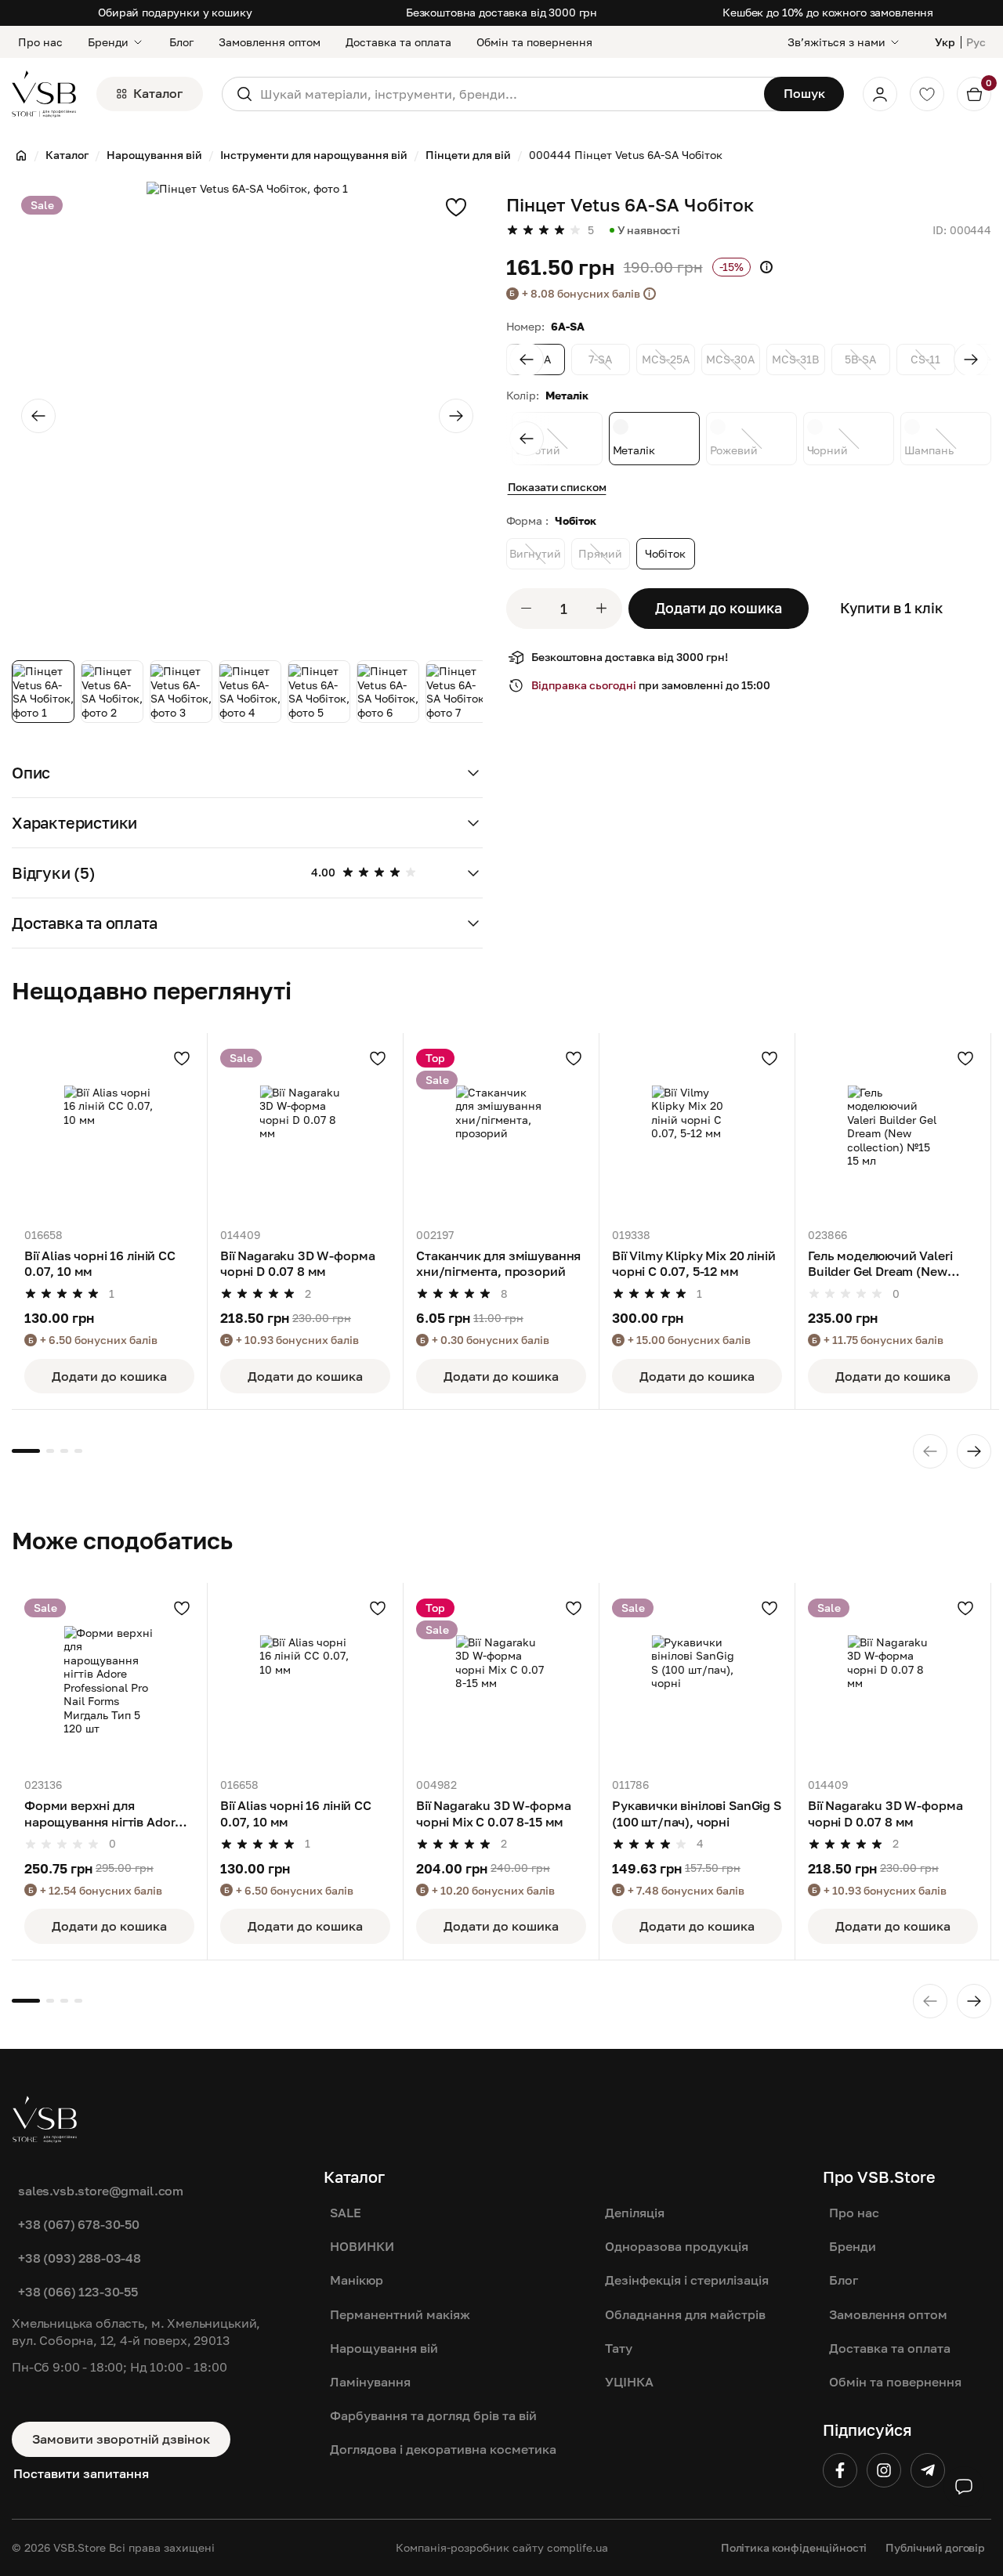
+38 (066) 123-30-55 (78, 2292)
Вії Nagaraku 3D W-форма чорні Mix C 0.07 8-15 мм (493, 1813)
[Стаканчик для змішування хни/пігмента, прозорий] (501, 1131)
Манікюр (357, 2280)
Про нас (40, 42)
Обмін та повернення (534, 42)
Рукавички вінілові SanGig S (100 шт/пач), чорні (697, 1813)
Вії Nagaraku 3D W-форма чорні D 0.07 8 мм (297, 1263)
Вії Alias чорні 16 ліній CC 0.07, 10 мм (100, 1263)
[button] (247, 773)
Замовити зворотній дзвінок (121, 2439)
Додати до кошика (719, 608)
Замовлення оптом (270, 42)
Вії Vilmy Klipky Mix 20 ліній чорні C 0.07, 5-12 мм (693, 1263)
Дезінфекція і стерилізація (687, 2280)
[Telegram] (928, 2470)
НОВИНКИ (362, 2246)
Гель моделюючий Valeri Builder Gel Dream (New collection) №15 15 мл (880, 1265)
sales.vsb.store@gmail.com (101, 2191)
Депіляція (635, 2213)
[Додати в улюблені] (456, 207)
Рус (976, 42)
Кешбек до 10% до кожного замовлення (828, 12)
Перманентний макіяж (400, 2314)
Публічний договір (935, 2547)
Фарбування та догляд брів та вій (433, 2415)
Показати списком (557, 487)
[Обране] (927, 94)
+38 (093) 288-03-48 (80, 2258)
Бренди (108, 42)
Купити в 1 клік (891, 608)
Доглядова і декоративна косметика (443, 2449)
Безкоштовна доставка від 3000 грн (501, 12)
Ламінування (370, 2382)
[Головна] (21, 155)
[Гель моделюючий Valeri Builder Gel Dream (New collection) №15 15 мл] (893, 1131)
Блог (181, 42)
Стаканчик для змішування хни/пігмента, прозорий (498, 1263)
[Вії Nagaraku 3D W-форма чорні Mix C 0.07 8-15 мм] (501, 1680)
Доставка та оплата (398, 42)
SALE (346, 2213)
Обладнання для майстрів (685, 2314)
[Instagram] (884, 2470)
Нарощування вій (384, 2348)
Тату (619, 2348)
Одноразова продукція (677, 2246)
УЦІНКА (629, 2382)
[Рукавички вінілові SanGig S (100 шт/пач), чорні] (697, 1680)
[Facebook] (840, 2470)
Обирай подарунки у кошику (175, 12)
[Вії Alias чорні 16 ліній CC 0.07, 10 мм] (109, 1131)
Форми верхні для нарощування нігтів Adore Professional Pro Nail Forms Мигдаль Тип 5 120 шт (107, 1814)
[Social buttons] (964, 2487)
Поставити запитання (81, 2473)
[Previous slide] (38, 416)
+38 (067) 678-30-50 (79, 2224)
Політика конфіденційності (794, 2547)
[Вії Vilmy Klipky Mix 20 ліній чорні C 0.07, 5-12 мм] (697, 1131)
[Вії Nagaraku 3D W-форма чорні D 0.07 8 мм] (305, 1131)
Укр (945, 42)
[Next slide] (456, 416)
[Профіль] (880, 94)
